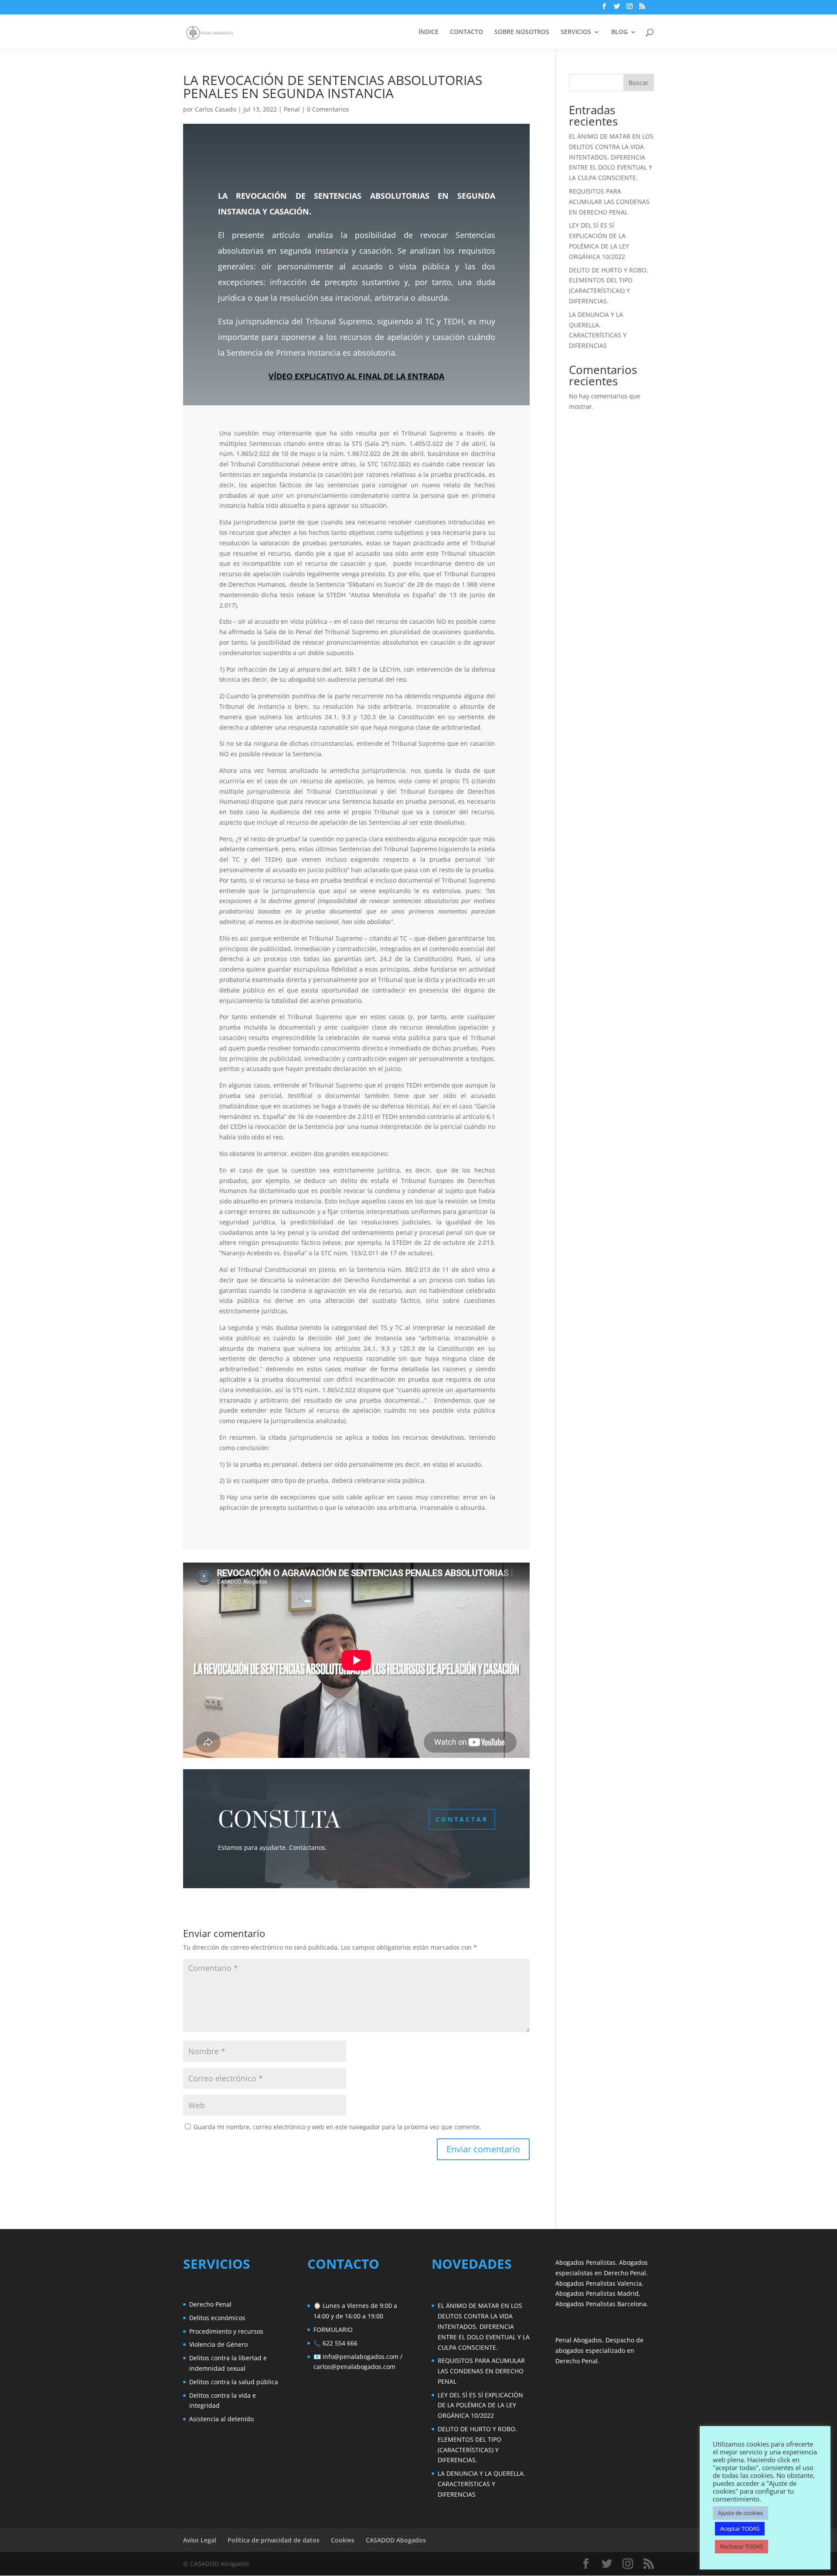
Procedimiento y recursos (226, 2331)
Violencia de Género (218, 2344)
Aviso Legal (200, 2540)
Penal (292, 109)
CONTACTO (466, 32)
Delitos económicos (217, 2318)
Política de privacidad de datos (274, 2540)
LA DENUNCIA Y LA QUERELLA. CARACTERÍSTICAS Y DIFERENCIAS (481, 2484)
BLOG (619, 32)
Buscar (639, 83)
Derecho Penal (210, 2304)
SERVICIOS (576, 32)
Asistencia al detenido (221, 2419)
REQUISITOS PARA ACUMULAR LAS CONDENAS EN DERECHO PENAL (609, 202)
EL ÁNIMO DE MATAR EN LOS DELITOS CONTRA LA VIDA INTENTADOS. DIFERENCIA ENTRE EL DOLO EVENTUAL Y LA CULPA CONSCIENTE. (611, 157)
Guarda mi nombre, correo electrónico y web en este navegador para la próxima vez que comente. (337, 2127)
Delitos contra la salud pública (234, 2382)
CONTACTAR (462, 1819)
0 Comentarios (328, 109)
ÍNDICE (429, 32)
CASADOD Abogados (396, 2540)
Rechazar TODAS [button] (742, 2546)
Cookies (343, 2540)
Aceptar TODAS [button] (740, 2528)
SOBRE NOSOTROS (522, 32)
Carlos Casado (216, 109)
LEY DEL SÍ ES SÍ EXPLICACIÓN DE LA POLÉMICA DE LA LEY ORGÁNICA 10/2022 (480, 2405)
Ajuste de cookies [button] (740, 2513)
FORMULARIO (333, 2330)
